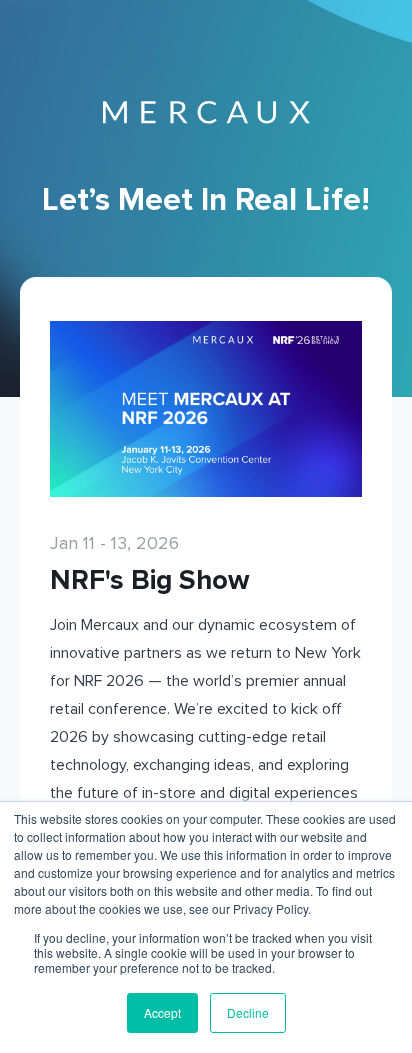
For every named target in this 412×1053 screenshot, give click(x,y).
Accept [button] (162, 1012)
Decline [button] (248, 1012)
